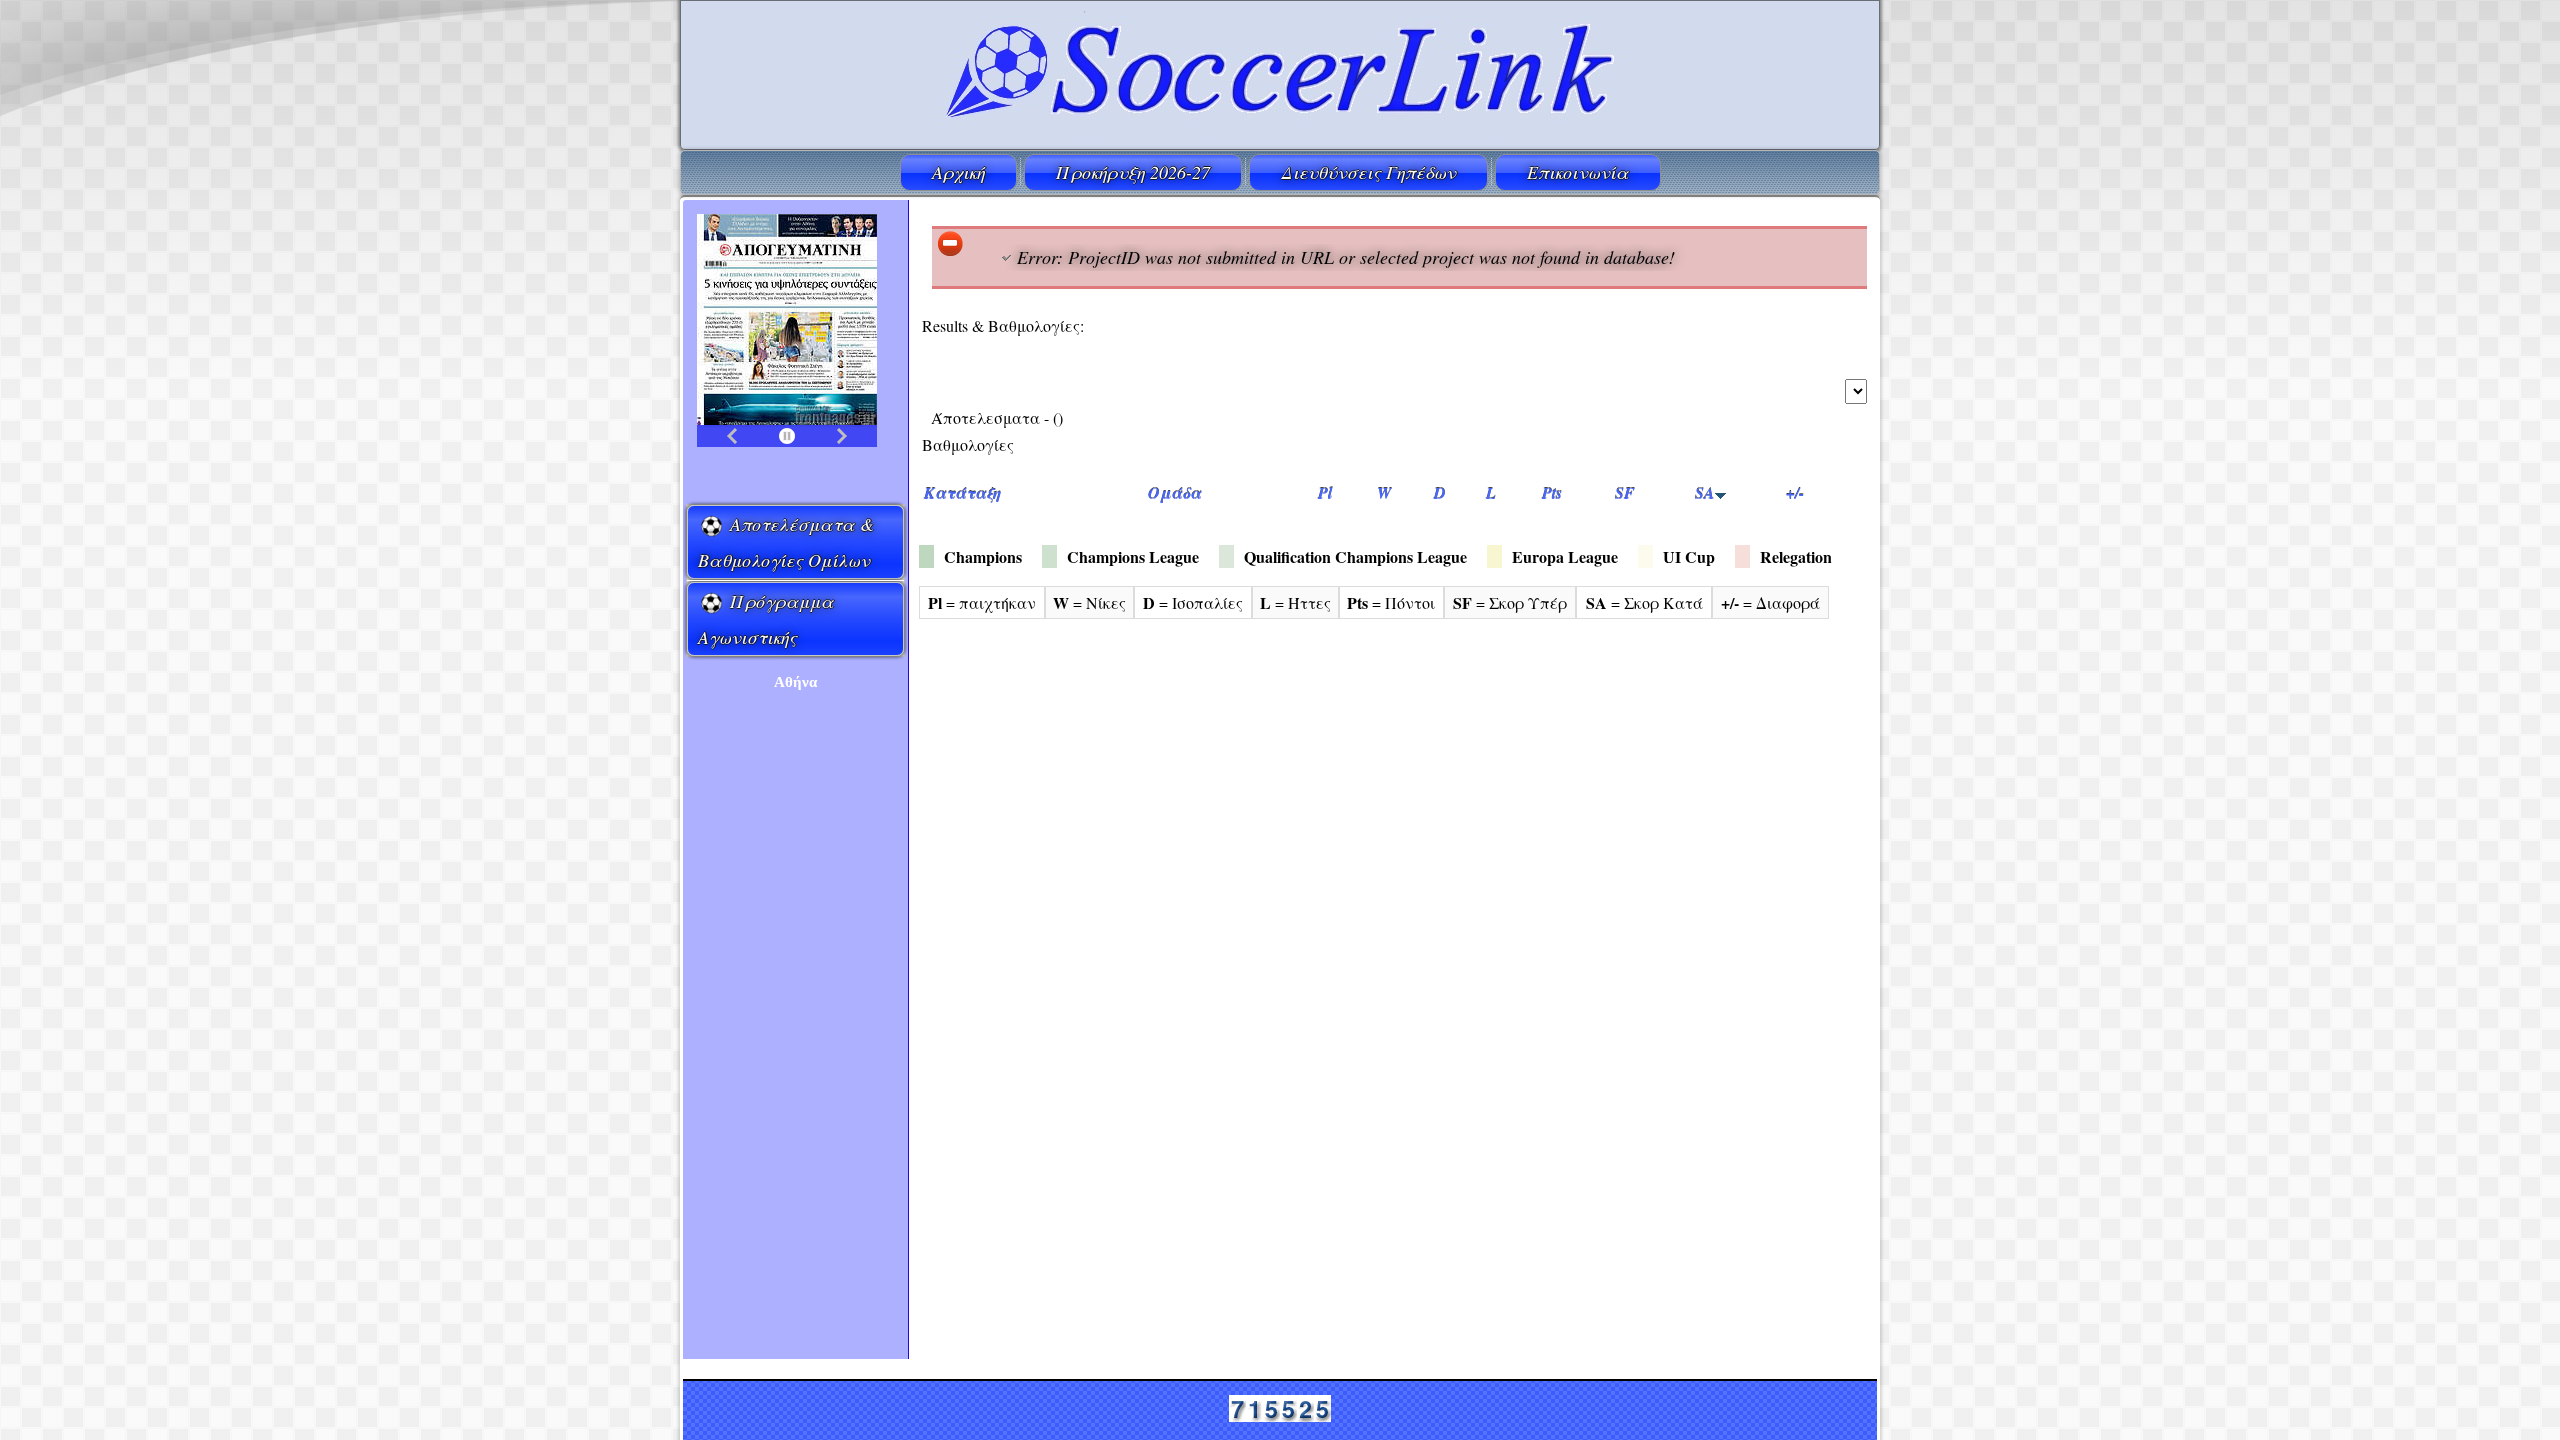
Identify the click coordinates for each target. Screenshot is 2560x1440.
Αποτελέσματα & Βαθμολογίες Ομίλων (786, 542)
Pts (1552, 493)
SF (1625, 493)
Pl (1325, 493)
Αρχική (958, 172)
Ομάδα (1174, 493)
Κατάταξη (962, 493)
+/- (1795, 493)
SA (1705, 493)
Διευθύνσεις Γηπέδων (1368, 172)
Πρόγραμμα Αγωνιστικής (766, 619)
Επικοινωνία (1578, 172)
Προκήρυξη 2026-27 (1133, 172)
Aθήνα (795, 682)
